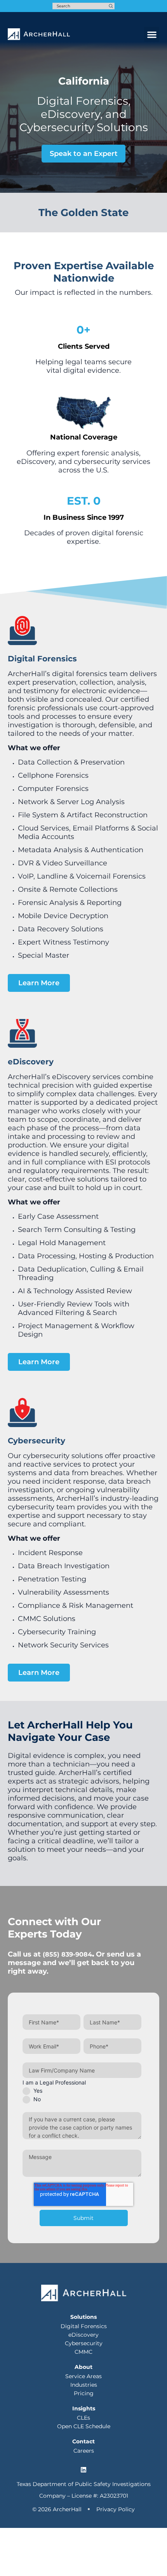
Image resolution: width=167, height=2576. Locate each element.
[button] (152, 34)
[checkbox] (82, 2095)
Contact (83, 2441)
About (83, 2367)
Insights (84, 2408)
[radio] (82, 2091)
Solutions (83, 2317)
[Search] (111, 6)
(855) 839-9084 (67, 1954)
